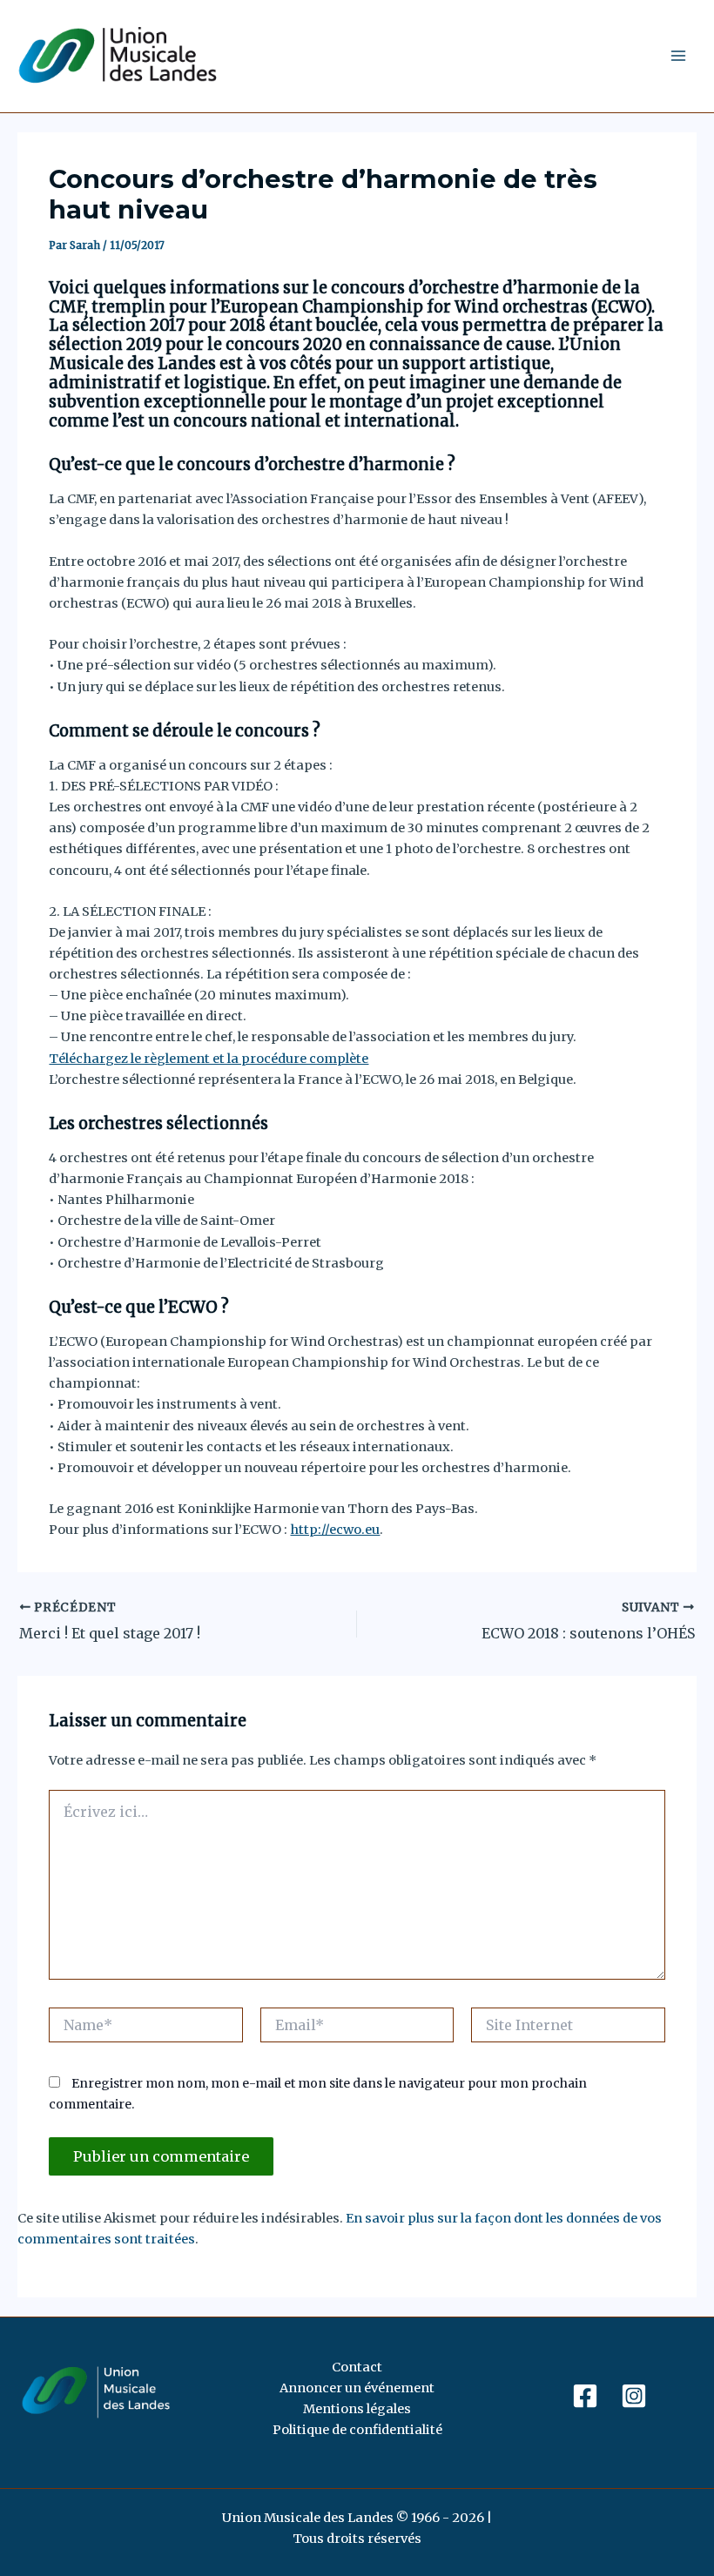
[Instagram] (634, 2396)
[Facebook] (585, 2396)
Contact (357, 2367)
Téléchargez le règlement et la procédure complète (209, 1059)
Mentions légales (357, 2409)
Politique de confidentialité (357, 2430)
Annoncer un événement (357, 2388)
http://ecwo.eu (335, 1530)
